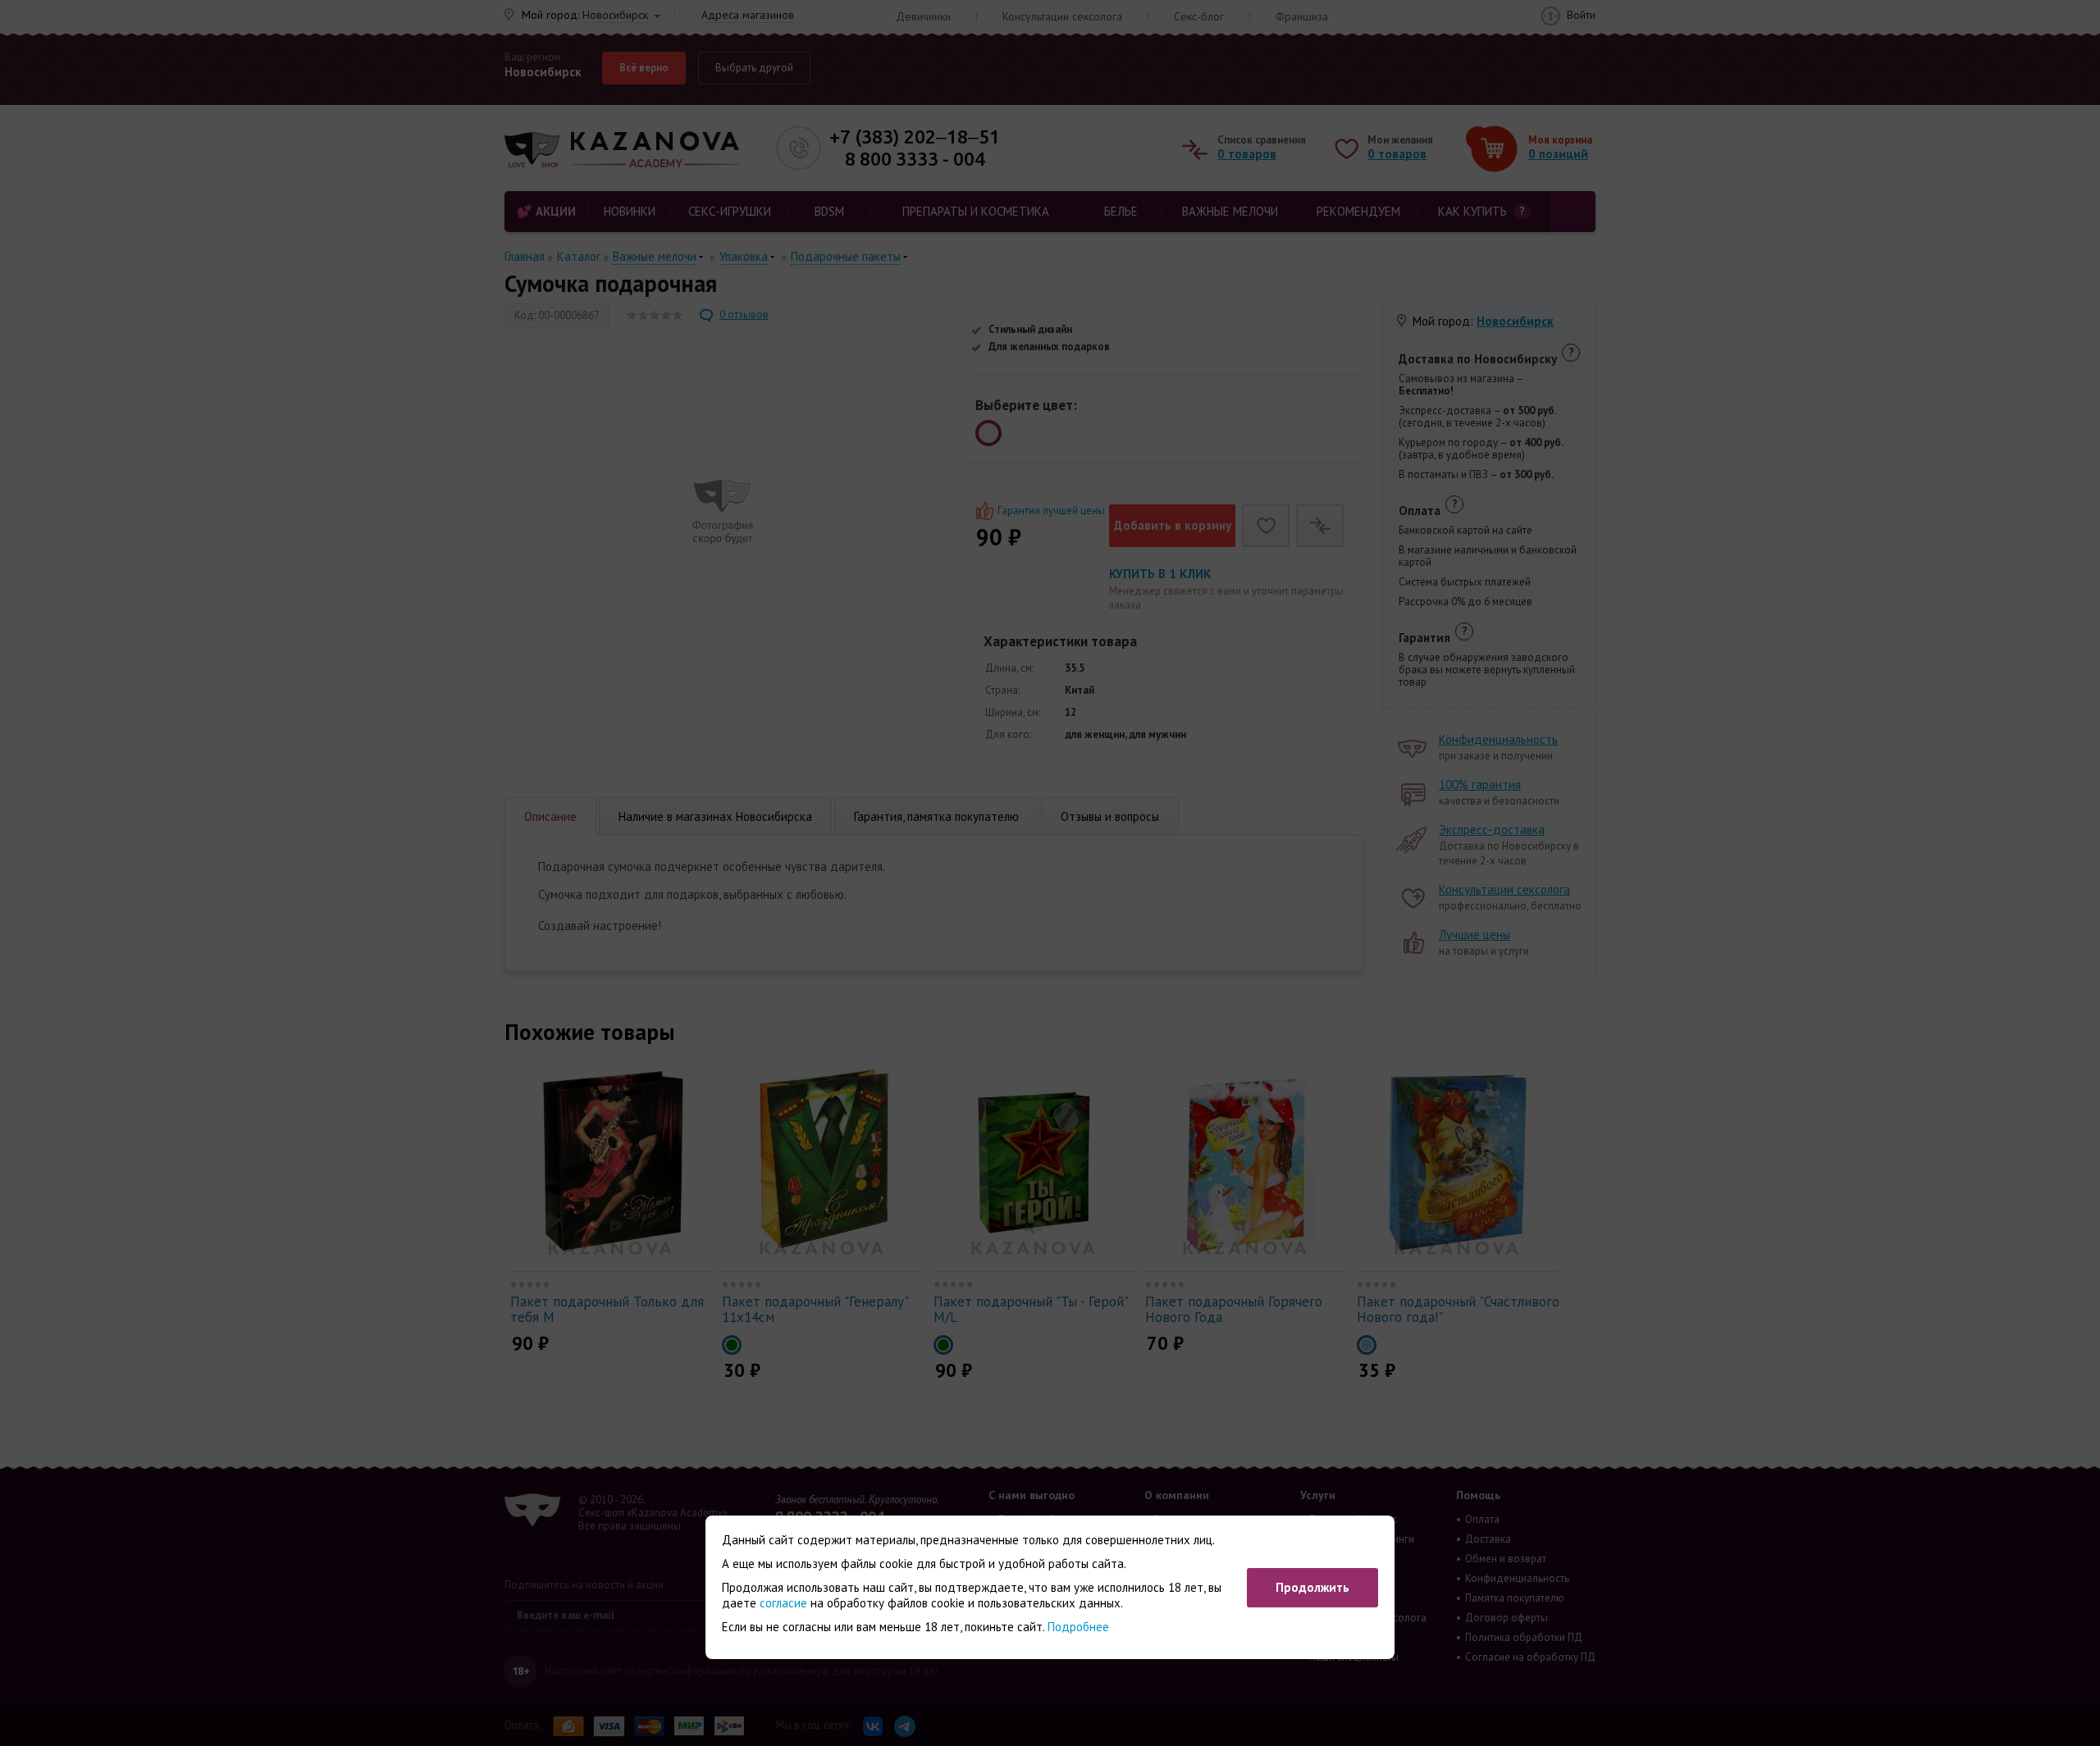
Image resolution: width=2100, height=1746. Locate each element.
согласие (783, 1603)
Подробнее (1078, 1627)
